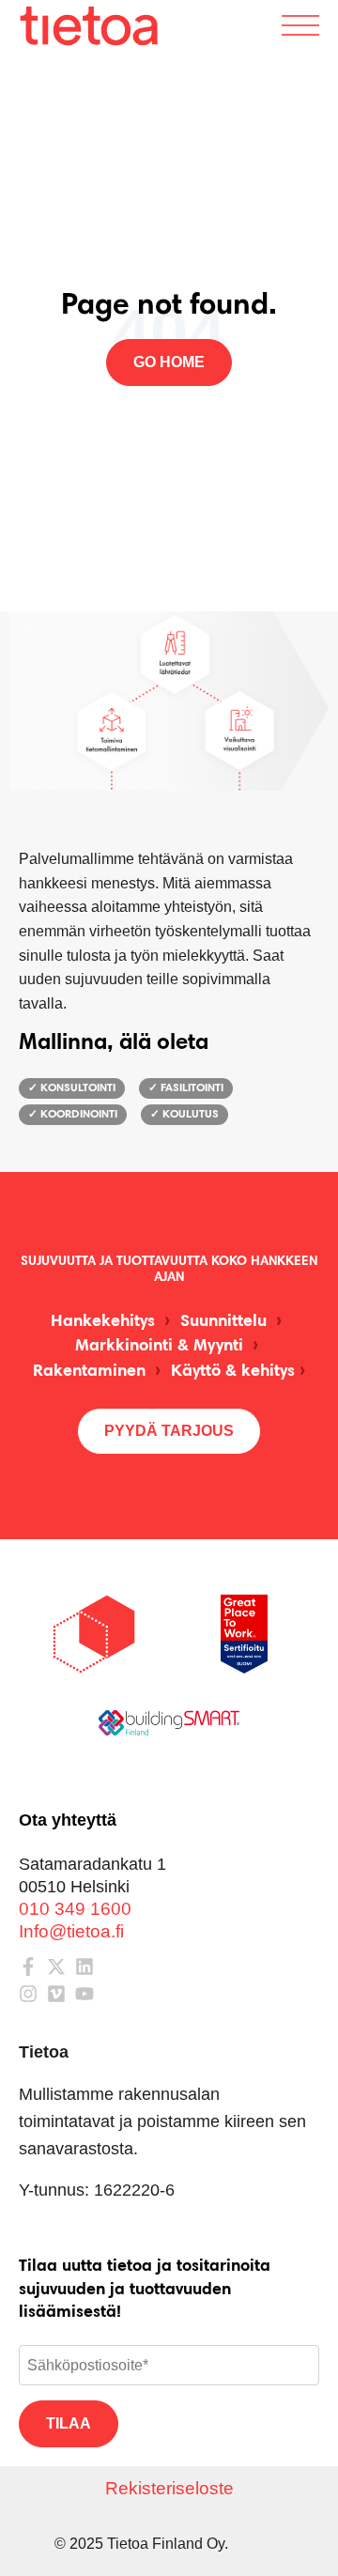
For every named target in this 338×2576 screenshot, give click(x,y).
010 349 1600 (75, 1909)
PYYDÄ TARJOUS (169, 1431)
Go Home (169, 362)
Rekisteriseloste (169, 2488)
